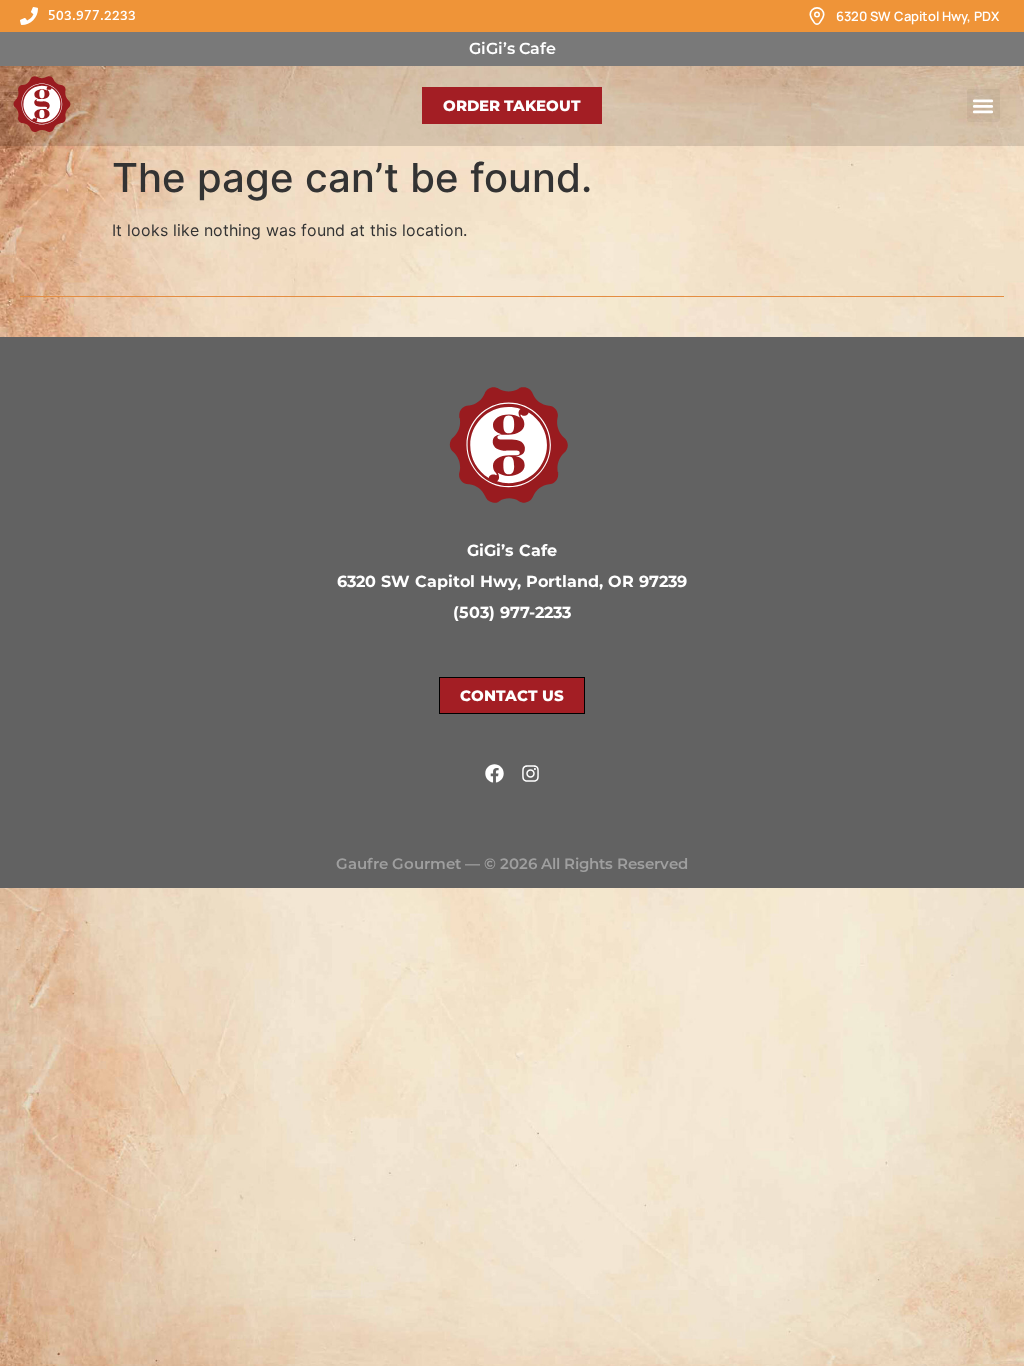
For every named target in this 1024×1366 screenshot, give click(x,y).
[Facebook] (494, 773)
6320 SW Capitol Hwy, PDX (917, 16)
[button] (983, 105)
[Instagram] (530, 773)
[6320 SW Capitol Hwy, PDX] (817, 16)
